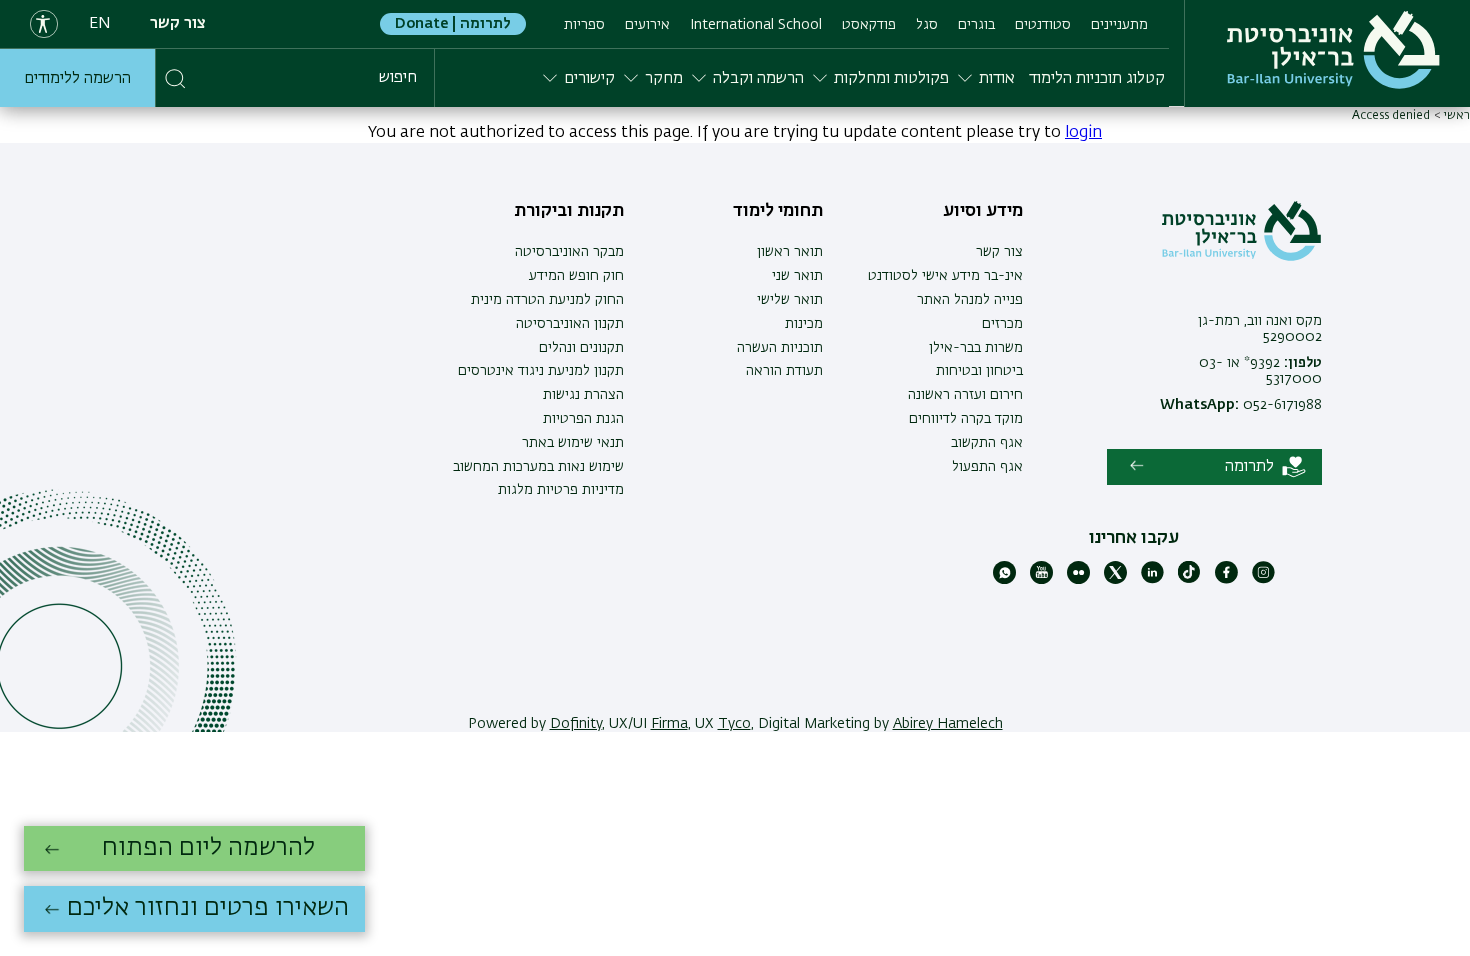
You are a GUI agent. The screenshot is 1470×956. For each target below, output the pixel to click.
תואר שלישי (790, 300)
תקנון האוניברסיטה (570, 324)
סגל (927, 25)
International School (756, 25)
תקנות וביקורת (569, 211)
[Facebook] (1226, 580)
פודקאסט (869, 25)
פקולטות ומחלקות (891, 79)
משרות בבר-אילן (976, 348)
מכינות (804, 324)
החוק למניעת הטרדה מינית (547, 300)
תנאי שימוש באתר (573, 443)
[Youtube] (1041, 580)
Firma (669, 724)
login (1083, 133)
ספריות (584, 25)
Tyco (734, 724)
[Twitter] (1115, 580)
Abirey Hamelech (948, 724)
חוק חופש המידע (576, 276)
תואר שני (797, 276)
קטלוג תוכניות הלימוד (1097, 79)
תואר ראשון (790, 252)
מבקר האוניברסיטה (569, 252)
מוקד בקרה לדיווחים (966, 419)
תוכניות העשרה (780, 348)
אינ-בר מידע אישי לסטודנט (945, 276)
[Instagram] (1263, 580)
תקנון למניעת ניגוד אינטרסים (541, 371)
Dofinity (576, 724)
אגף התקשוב (987, 443)
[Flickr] (1078, 580)
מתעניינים (1119, 25)
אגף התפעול (987, 467)
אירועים (647, 25)
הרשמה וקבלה (758, 79)
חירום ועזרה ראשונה (965, 395)
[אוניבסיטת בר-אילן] (1333, 50)
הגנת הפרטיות (583, 419)
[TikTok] (1189, 580)
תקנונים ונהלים (581, 348)
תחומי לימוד (778, 211)
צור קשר (178, 24)
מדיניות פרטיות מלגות (561, 490)
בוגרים (976, 25)
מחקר (664, 79)
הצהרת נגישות (583, 395)
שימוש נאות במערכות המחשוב (538, 467)
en (100, 24)
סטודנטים (1043, 25)
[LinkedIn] (1152, 580)
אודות (997, 79)
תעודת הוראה (784, 371)
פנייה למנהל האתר (970, 300)
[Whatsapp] (1004, 580)
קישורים (589, 79)
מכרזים (1002, 324)
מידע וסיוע (983, 211)
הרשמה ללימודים (77, 79)
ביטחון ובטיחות (979, 371)
